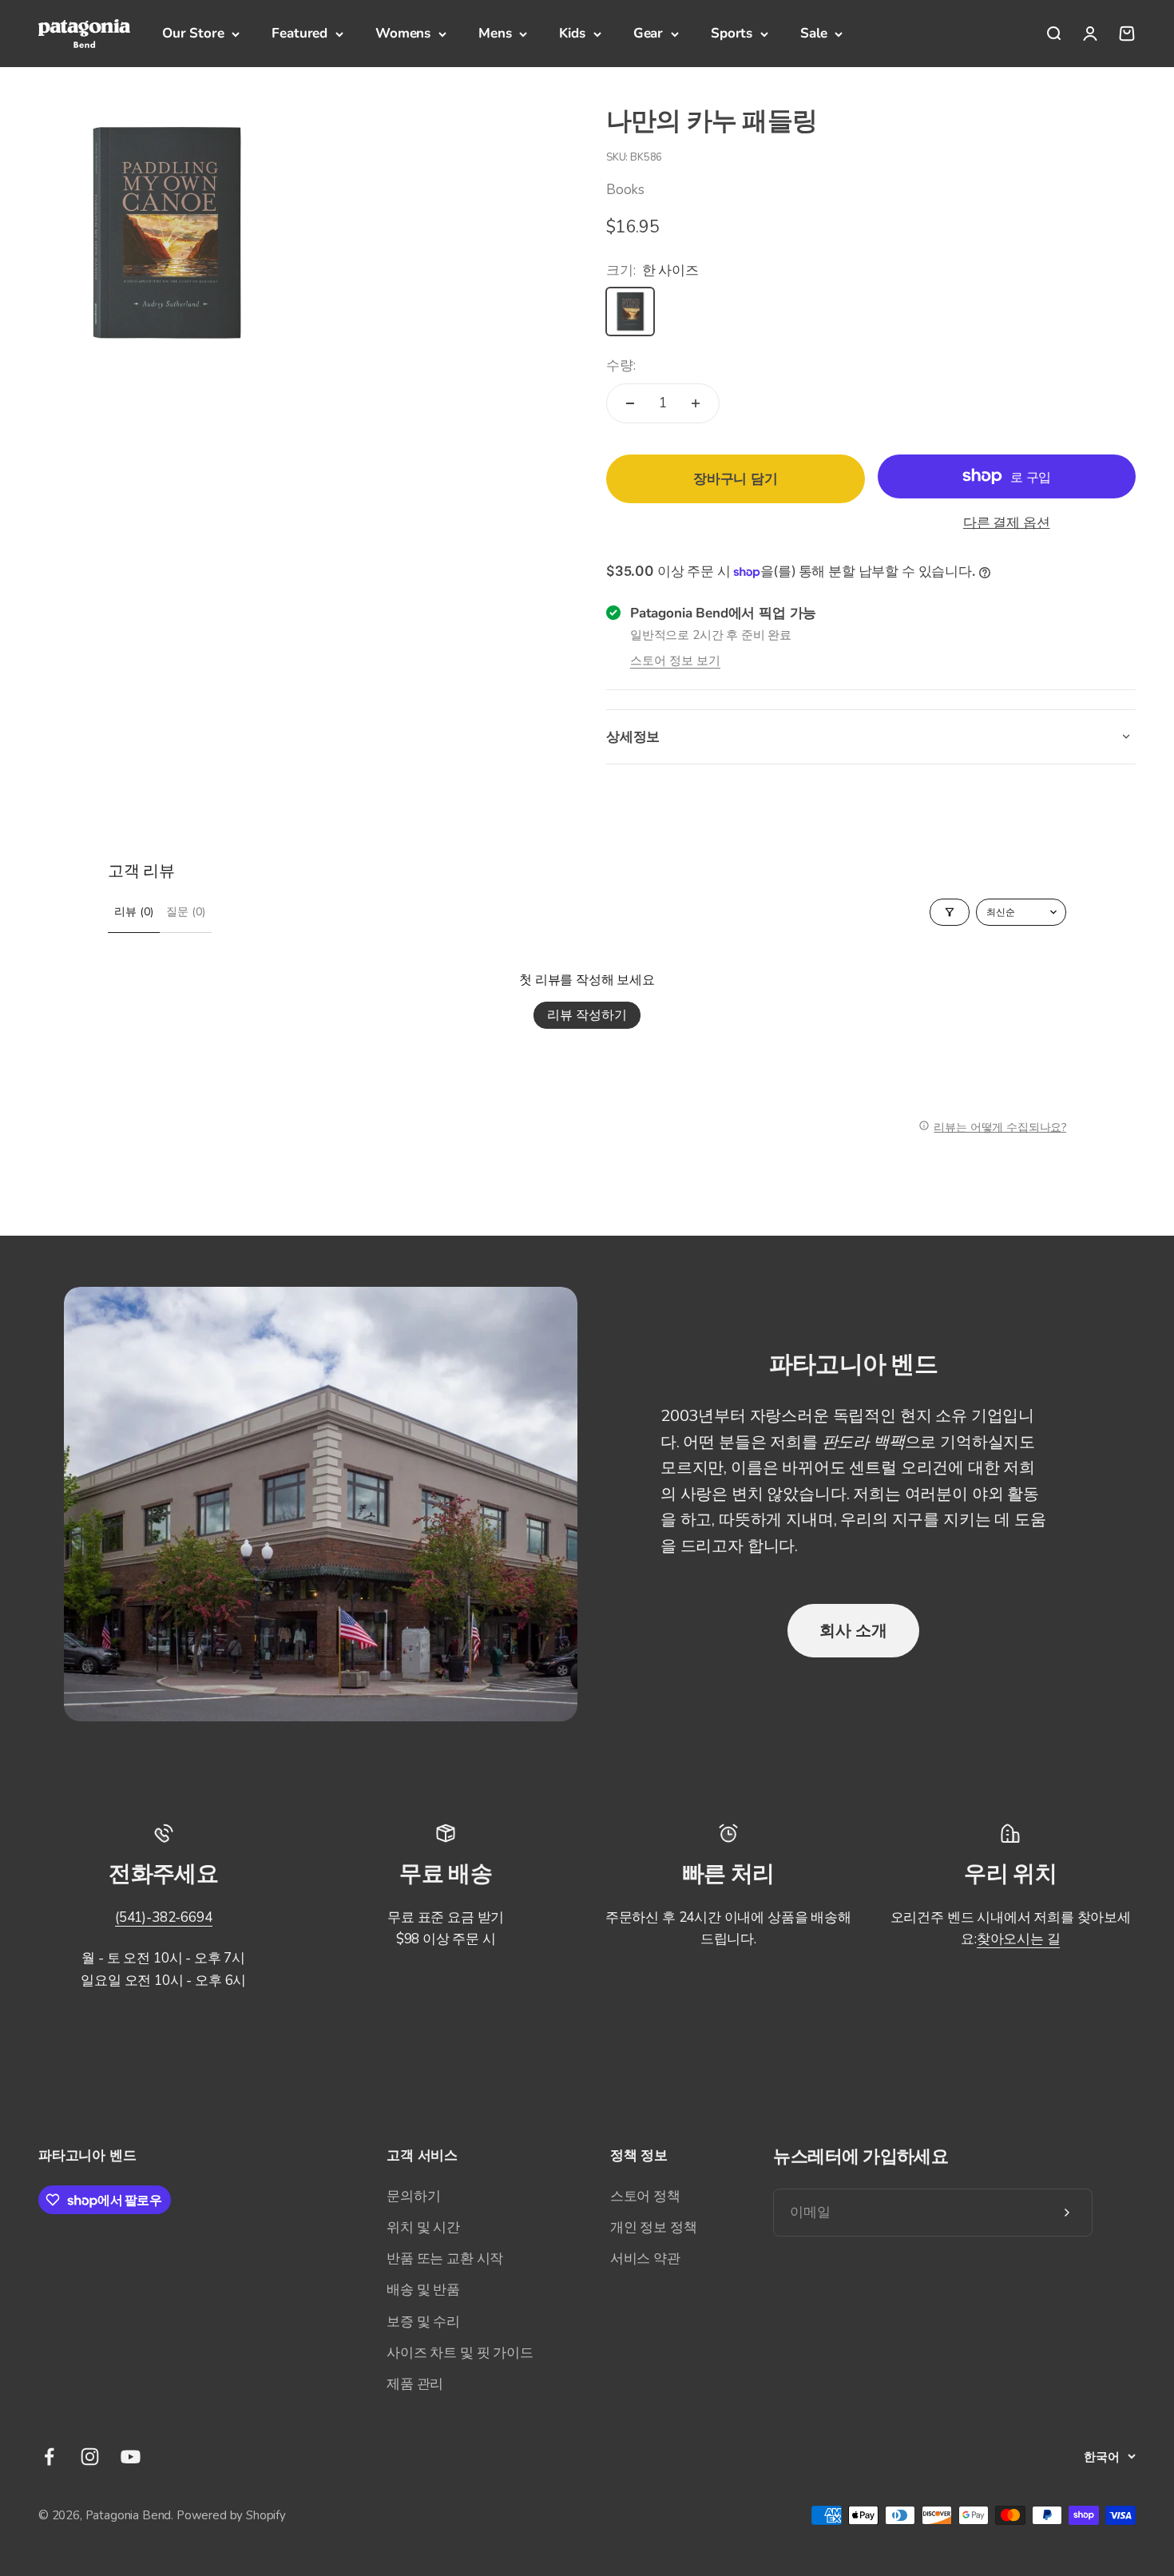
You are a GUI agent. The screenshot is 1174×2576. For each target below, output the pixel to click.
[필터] (950, 912)
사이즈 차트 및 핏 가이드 (460, 2353)
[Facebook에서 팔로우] (49, 2457)
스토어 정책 (645, 2196)
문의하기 (413, 2196)
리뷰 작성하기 (587, 1015)
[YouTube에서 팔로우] (131, 2457)
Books (625, 190)
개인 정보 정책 (654, 2227)
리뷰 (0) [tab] (134, 912)
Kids (572, 33)
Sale (813, 33)
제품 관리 (415, 2384)
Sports (732, 33)
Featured (299, 33)
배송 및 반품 (423, 2290)
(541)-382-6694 (164, 1917)
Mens (495, 33)
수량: (621, 365)
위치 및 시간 (423, 2227)
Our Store (193, 33)
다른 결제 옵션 (1007, 523)
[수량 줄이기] (630, 403)
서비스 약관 (645, 2258)
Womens (403, 33)
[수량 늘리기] (696, 403)
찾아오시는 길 (1019, 1939)
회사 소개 (853, 1630)
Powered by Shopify (231, 2515)
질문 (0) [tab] (186, 912)
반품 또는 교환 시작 (445, 2258)
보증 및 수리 (423, 2322)
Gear (648, 33)
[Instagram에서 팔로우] (90, 2457)
